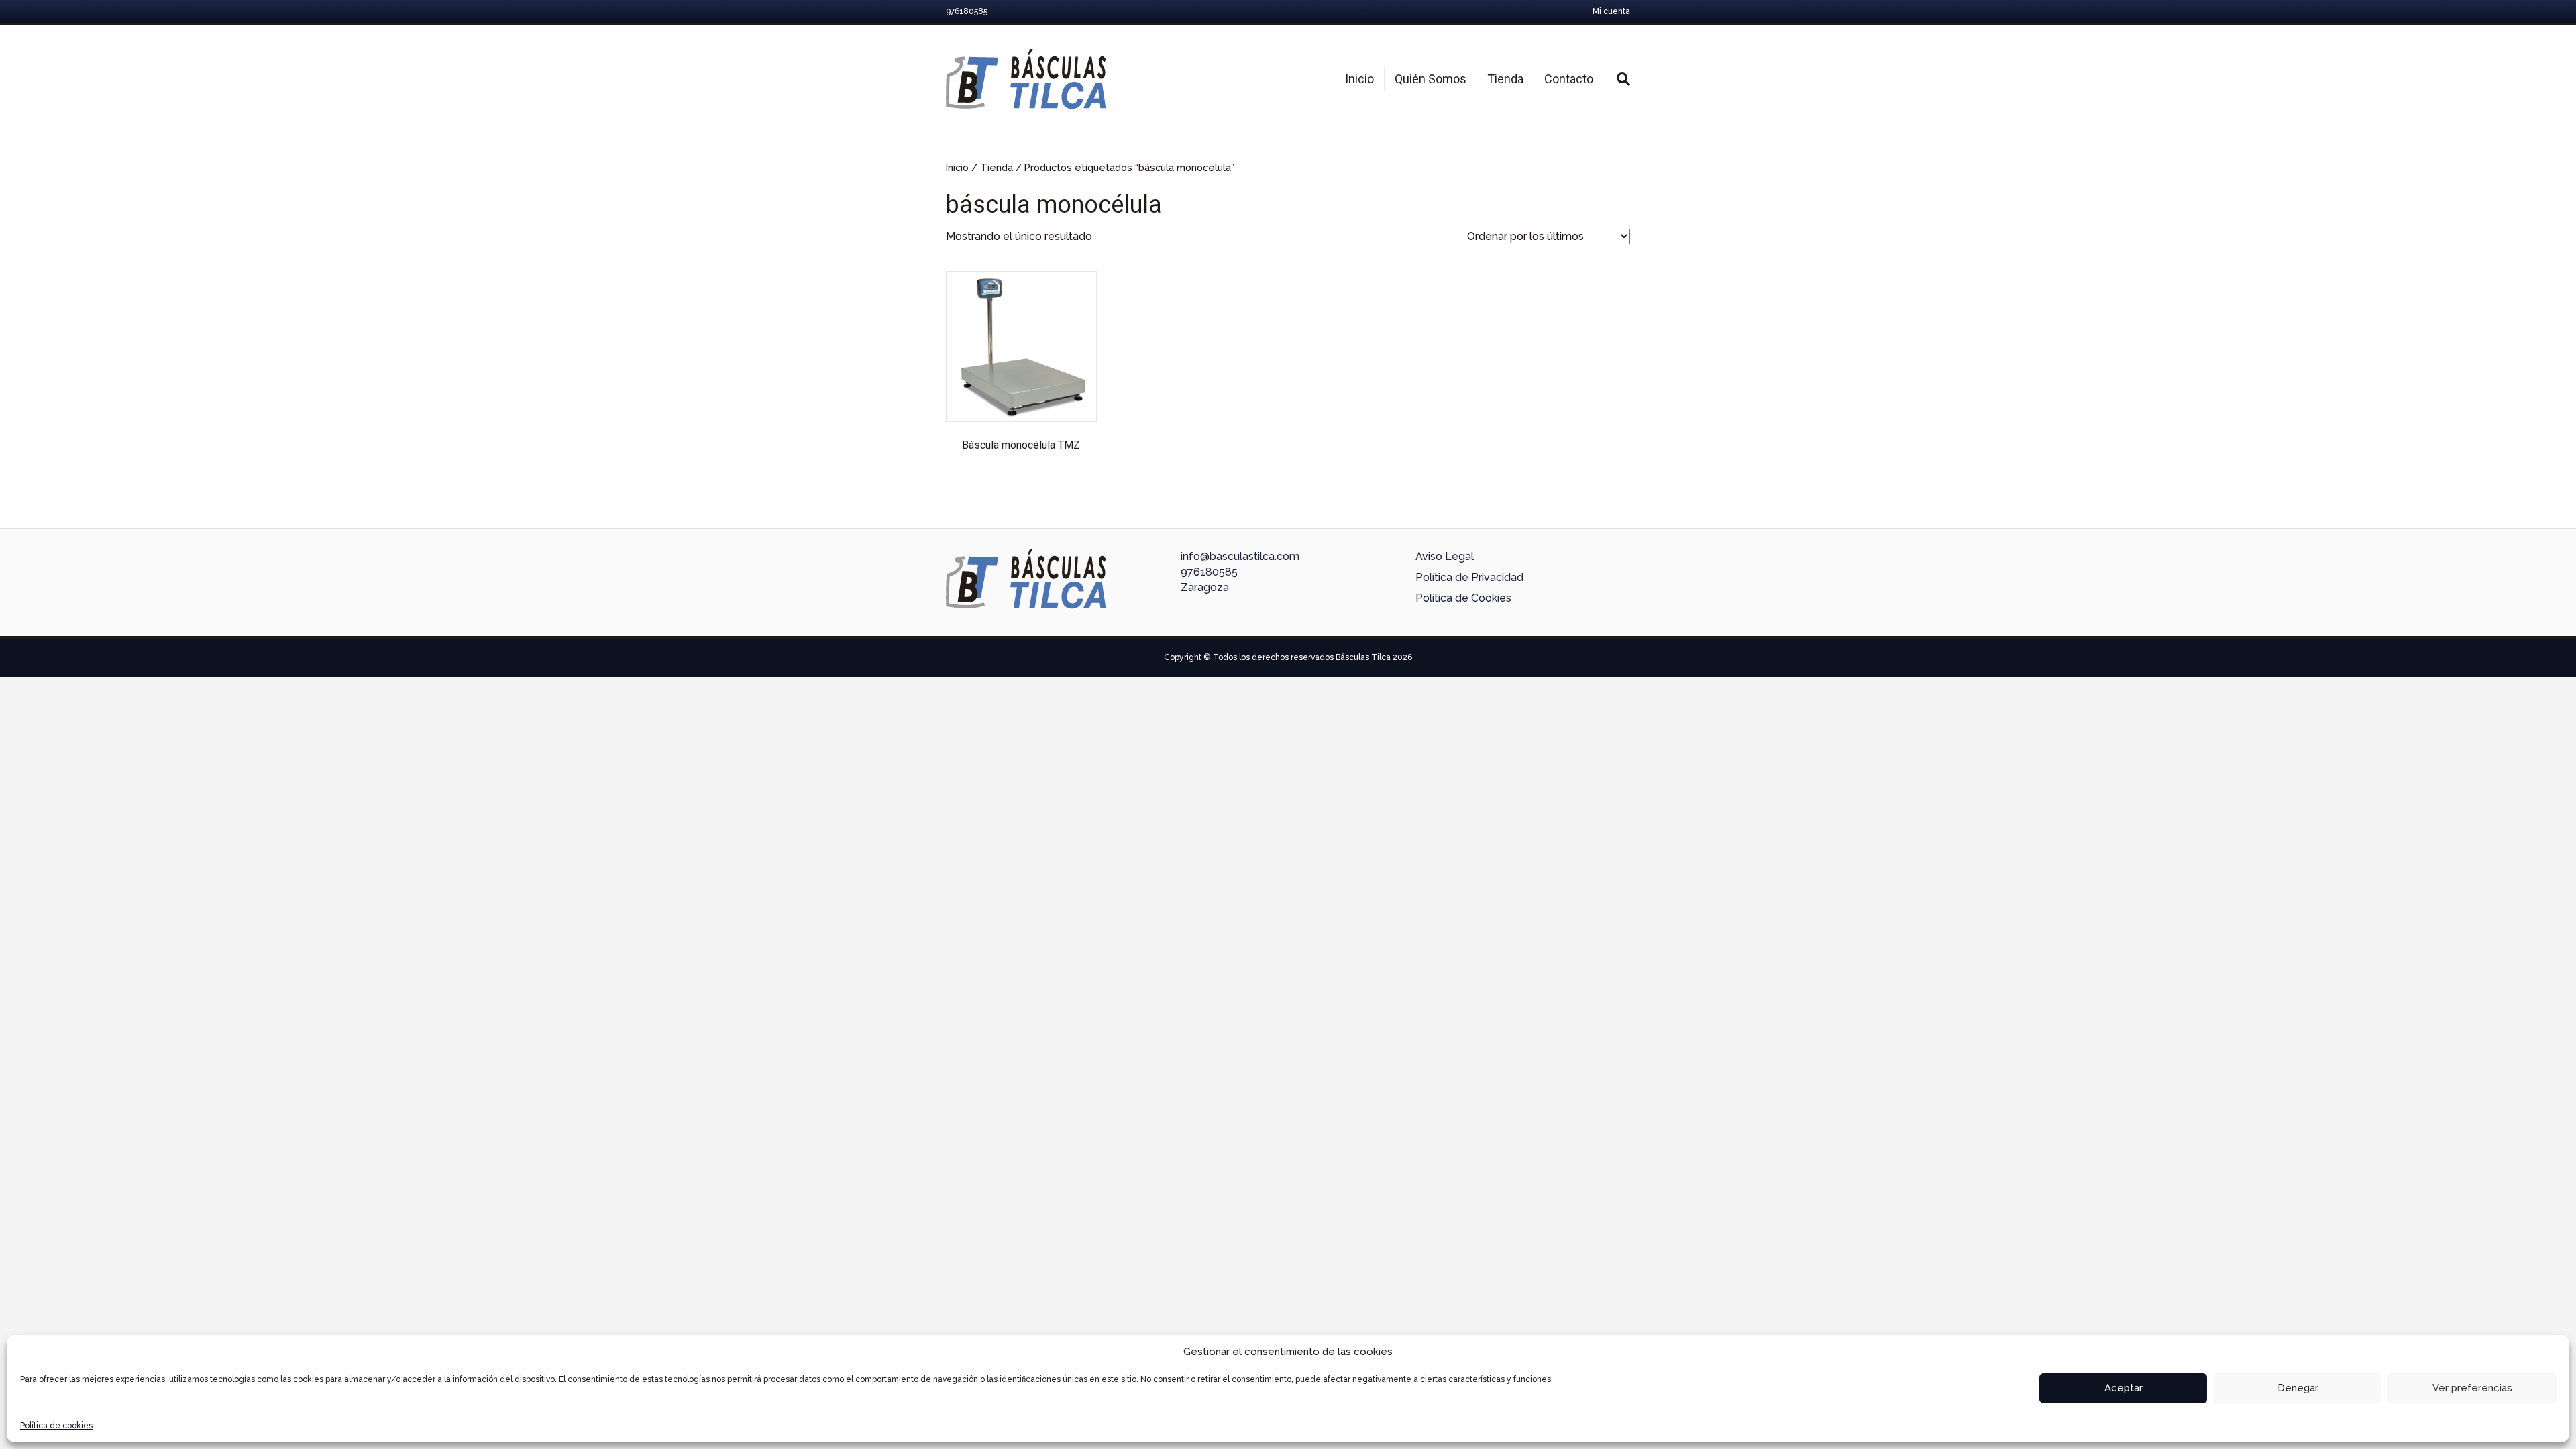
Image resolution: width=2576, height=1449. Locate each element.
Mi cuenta (1611, 11)
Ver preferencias (2472, 1388)
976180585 (1209, 572)
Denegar (2298, 1388)
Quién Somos (1431, 79)
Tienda (1505, 79)
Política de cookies (56, 1426)
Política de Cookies (1463, 598)
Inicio (1359, 79)
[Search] (1617, 79)
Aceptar (2124, 1388)
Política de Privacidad (1469, 577)
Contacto (1569, 79)
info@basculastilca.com (1240, 556)
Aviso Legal (1445, 556)
